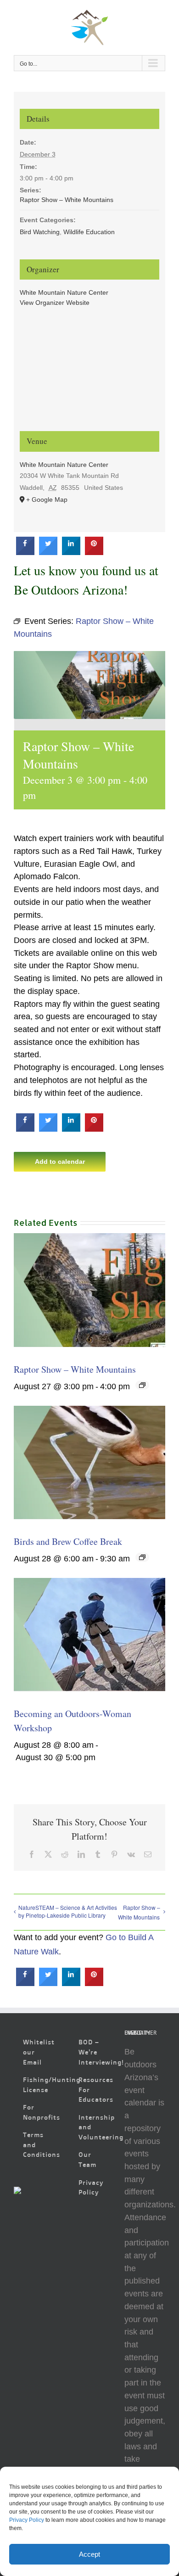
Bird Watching (40, 232)
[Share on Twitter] (48, 552)
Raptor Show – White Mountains (75, 1369)
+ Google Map (47, 499)
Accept (89, 2554)
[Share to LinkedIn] (71, 552)
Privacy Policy (27, 2520)
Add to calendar (60, 1162)
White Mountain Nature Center (64, 292)
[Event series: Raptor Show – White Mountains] (142, 1385)
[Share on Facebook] (25, 552)
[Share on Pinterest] (94, 552)
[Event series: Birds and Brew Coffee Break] (142, 1557)
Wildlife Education (89, 232)
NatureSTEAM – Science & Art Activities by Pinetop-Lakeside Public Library (68, 1911)
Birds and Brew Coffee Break (68, 1541)
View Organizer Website (55, 303)
